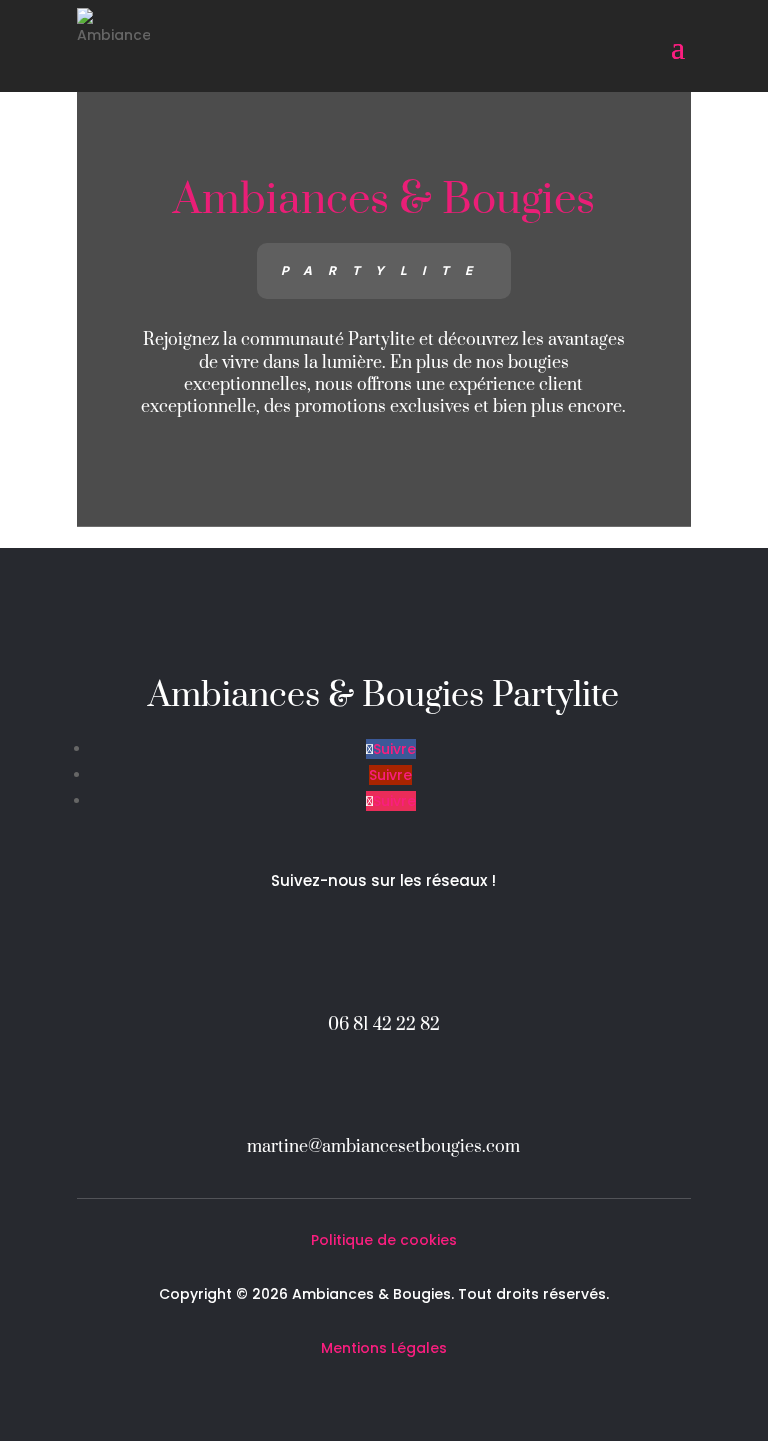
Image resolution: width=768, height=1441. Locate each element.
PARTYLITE (384, 270)
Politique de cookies (384, 1240)
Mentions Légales (384, 1348)
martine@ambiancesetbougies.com (383, 1147)
